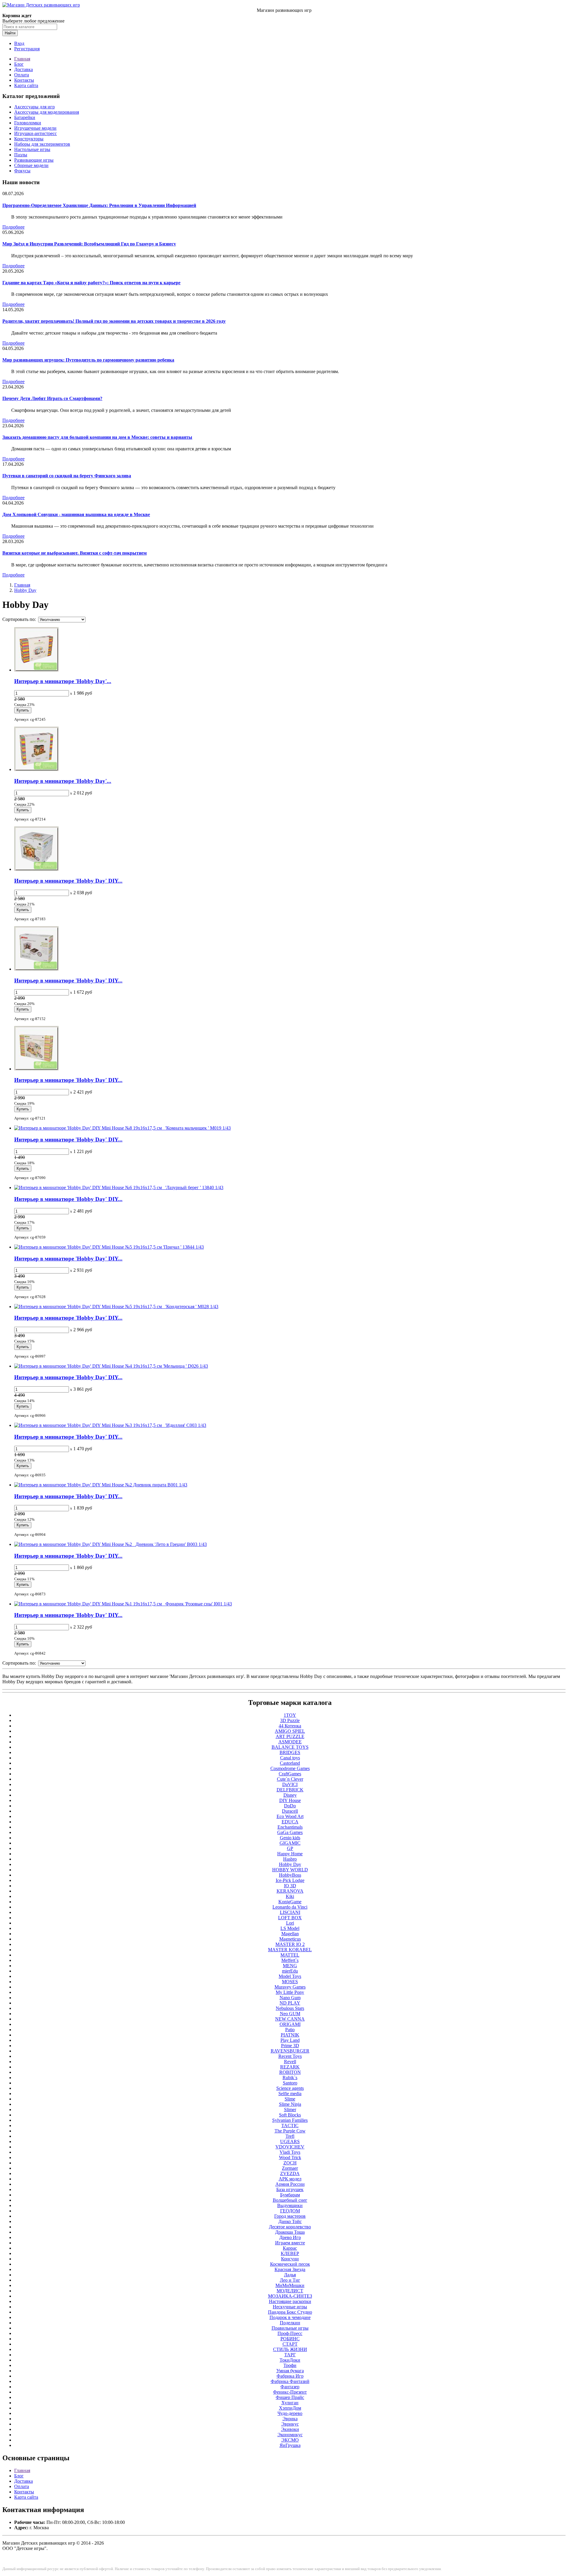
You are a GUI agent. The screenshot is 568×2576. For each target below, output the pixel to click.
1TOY (290, 1715)
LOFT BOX (290, 1918)
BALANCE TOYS (290, 1747)
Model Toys (290, 1976)
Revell (290, 2062)
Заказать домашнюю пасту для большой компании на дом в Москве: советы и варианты (97, 437)
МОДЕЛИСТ (290, 2291)
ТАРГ (290, 2355)
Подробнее (13, 227)
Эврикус (290, 2424)
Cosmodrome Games (290, 1768)
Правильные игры (290, 2328)
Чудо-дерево (290, 2413)
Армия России (290, 2184)
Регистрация (27, 49)
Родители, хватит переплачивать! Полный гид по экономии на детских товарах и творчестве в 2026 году (114, 321)
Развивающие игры (34, 160)
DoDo (290, 1806)
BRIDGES (290, 1752)
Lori (290, 1923)
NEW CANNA (290, 2019)
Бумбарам (290, 2195)
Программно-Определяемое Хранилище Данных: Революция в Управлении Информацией (99, 205)
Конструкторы (29, 139)
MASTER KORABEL (290, 1950)
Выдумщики (290, 2205)
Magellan (290, 1934)
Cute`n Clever (290, 1779)
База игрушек (290, 2189)
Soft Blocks (290, 2115)
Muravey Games (290, 1987)
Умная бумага (290, 2371)
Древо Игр (290, 2237)
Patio (290, 2030)
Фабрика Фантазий (290, 2381)
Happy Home (290, 1854)
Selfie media (290, 2094)
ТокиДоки (290, 2360)
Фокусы (22, 171)
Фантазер (290, 2387)
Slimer (290, 2110)
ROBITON (290, 2072)
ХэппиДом (290, 2408)
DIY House (290, 1800)
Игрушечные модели (35, 128)
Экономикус (290, 2435)
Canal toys (290, 1758)
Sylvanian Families (290, 2120)
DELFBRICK (290, 1790)
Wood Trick (290, 2157)
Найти (10, 33)
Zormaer (290, 2168)
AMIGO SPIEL (290, 1731)
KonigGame (290, 1902)
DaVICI (290, 1784)
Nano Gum (290, 1998)
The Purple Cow (290, 2131)
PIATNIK (290, 2035)
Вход (19, 43)
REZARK (290, 2067)
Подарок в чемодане (290, 2317)
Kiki (290, 1896)
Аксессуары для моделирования (47, 112)
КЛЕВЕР (290, 2253)
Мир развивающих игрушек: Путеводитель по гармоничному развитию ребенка (88, 360)
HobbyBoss (290, 1875)
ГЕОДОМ (290, 2211)
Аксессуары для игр (34, 107)
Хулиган (290, 2403)
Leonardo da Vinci (290, 1907)
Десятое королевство (290, 2227)
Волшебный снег (290, 2200)
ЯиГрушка (290, 2445)
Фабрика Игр (290, 2376)
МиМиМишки (290, 2285)
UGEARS (290, 2141)
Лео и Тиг (290, 2280)
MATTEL (290, 1955)
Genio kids (290, 1838)
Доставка (24, 69)
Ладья (290, 2275)
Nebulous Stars (290, 2008)
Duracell (290, 1811)
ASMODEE (290, 1742)
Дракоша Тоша (290, 2232)
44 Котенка (290, 1726)
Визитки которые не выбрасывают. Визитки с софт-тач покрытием (75, 553)
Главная (22, 59)
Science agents (290, 2088)
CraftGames (290, 1774)
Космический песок (290, 2264)
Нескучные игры (290, 2307)
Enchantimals (290, 1827)
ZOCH (290, 2163)
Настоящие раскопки (290, 2301)
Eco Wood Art (290, 1816)
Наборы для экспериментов (42, 144)
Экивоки (290, 2429)
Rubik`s (290, 2078)
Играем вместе (290, 2243)
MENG (290, 1966)
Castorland (290, 1763)
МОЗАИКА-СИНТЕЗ (290, 2296)
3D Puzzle (290, 1720)
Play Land (290, 2040)
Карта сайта (26, 85)
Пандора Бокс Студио (290, 2312)
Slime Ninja (290, 2104)
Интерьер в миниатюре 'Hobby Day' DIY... (68, 881)
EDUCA (290, 1822)
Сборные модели (31, 165)
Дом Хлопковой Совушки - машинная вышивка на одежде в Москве (76, 514)
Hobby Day (25, 590)
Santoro (290, 2083)
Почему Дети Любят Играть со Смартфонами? (52, 398)
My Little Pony (290, 1992)
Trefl (290, 2136)
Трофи (290, 2365)
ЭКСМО (290, 2440)
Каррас (290, 2248)
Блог (19, 64)
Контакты (24, 80)
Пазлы (21, 155)
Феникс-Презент (290, 2392)
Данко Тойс (290, 2221)
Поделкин (290, 2323)
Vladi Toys (290, 2152)
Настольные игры (32, 149)
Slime (290, 2099)
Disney (290, 1795)
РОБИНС (290, 2339)
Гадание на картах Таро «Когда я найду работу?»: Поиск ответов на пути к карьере (91, 283)
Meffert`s (290, 1960)
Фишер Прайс (290, 2397)
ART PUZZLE (290, 1736)
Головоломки (28, 123)
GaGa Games (290, 1832)
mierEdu (290, 1971)
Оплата (22, 75)
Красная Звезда (290, 2269)
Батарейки (25, 117)
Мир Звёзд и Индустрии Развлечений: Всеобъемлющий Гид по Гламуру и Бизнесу (89, 244)
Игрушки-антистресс (35, 133)
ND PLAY (290, 2003)
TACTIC (290, 2125)
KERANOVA (290, 1891)
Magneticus (290, 1939)
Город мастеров (290, 2216)
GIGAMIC (290, 1843)
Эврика (290, 2419)
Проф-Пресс (290, 2333)
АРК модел (290, 2179)
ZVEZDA (290, 2173)
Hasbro (290, 1859)
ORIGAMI (290, 2024)
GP (290, 1848)
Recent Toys (290, 2056)
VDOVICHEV (290, 2147)
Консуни (290, 2259)
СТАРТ (290, 2344)
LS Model (290, 1928)
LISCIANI (290, 1912)
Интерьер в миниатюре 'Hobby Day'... (63, 681)
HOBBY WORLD (290, 1870)
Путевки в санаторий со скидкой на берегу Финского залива (67, 476)
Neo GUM (290, 2014)
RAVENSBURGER (290, 2051)
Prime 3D (290, 2046)
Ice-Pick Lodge (290, 1880)
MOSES (290, 1982)
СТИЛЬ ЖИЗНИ (290, 2349)
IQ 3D (290, 1886)
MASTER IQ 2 (290, 1944)
